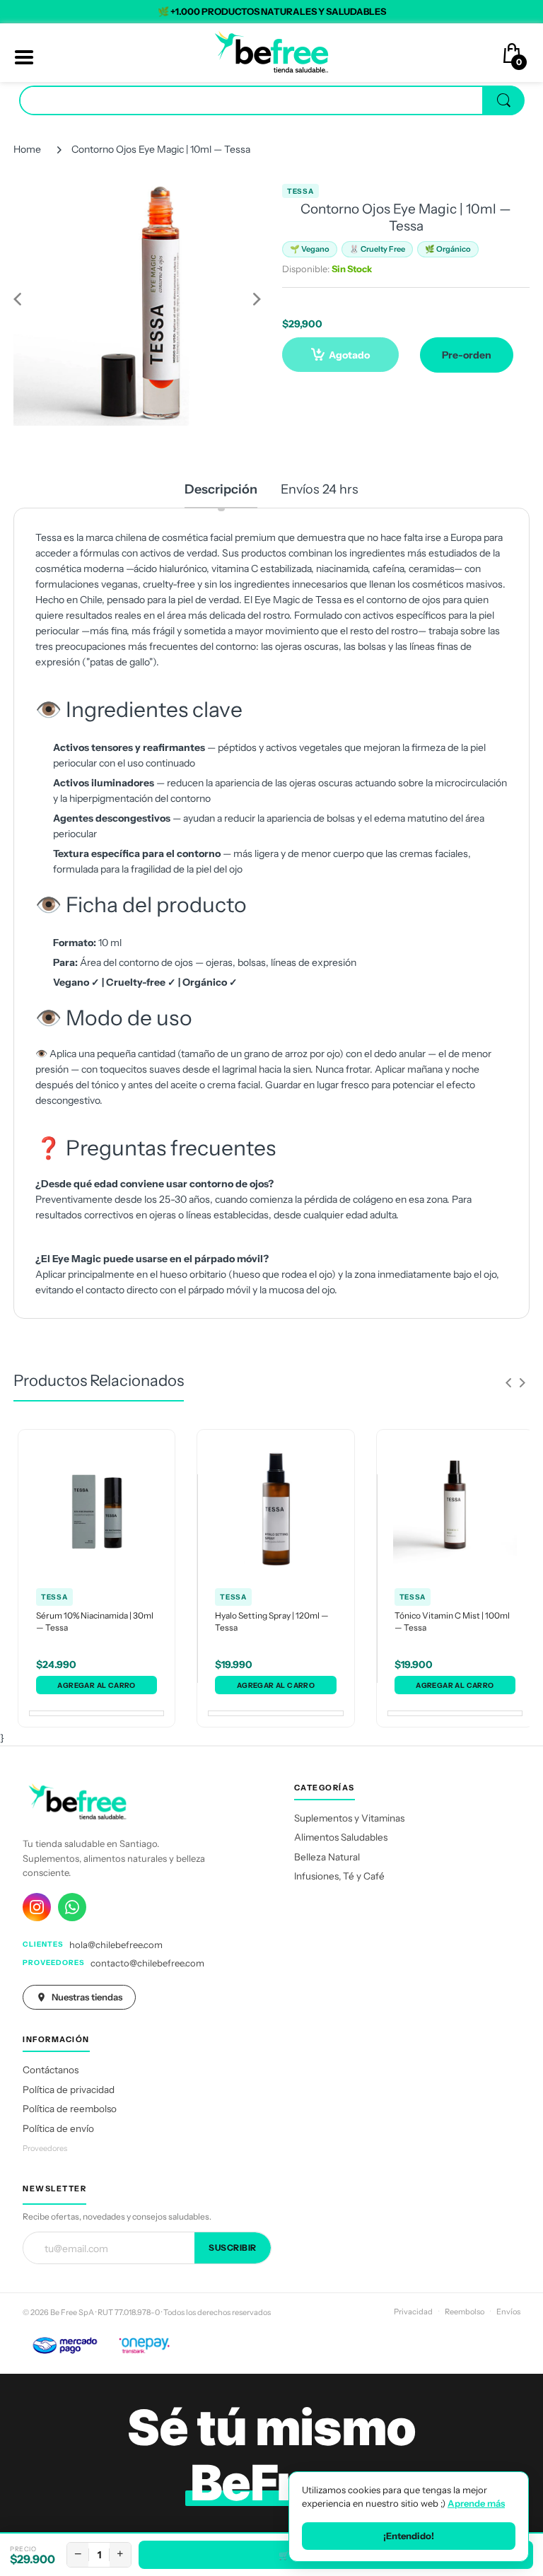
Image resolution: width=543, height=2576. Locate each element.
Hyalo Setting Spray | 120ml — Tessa (272, 1621)
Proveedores (45, 2148)
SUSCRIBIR (233, 2248)
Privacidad (413, 2312)
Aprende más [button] (476, 2503)
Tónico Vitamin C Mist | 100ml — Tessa (452, 1621)
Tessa (300, 191)
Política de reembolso (70, 2109)
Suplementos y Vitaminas (349, 1818)
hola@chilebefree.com (116, 1945)
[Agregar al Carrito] (97, 1685)
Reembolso (465, 2312)
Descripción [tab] (221, 489)
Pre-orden (467, 355)
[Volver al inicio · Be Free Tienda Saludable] (271, 52)
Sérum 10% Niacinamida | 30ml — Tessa (95, 1621)
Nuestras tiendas (87, 1997)
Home (27, 149)
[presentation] (508, 1382)
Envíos (508, 2312)
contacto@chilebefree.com (147, 1963)
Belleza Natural (327, 1857)
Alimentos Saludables (341, 1837)
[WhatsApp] (72, 1907)
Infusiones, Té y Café (339, 1876)
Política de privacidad (69, 2090)
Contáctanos (51, 2070)
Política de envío (58, 2128)
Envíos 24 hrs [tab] (320, 489)
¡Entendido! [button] (409, 2536)
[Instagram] (37, 1907)
